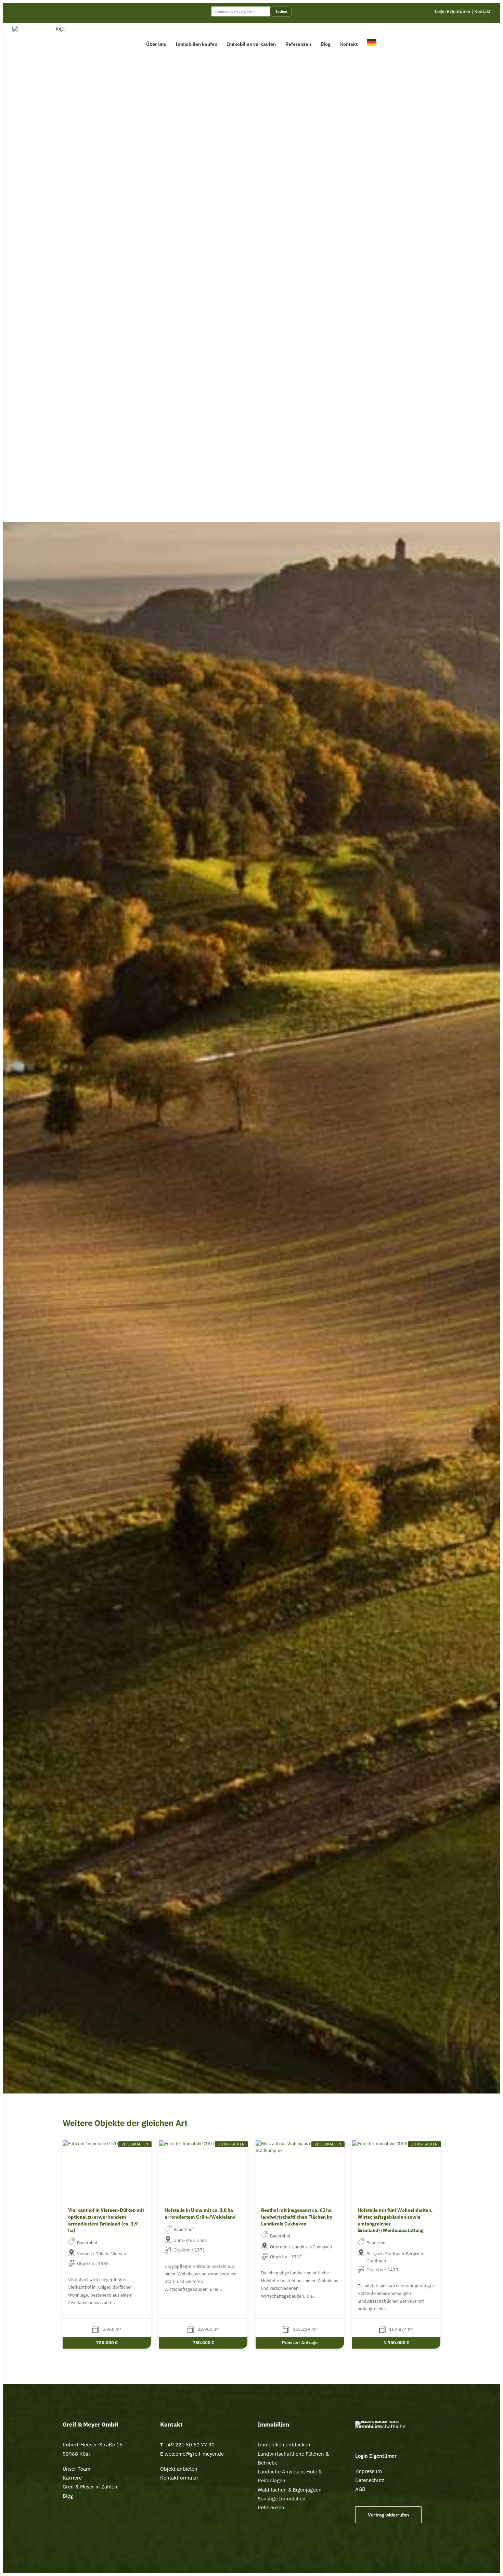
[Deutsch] (373, 42)
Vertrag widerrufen (388, 2515)
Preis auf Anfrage (300, 2343)
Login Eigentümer (453, 11)
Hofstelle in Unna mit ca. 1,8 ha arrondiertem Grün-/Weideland (200, 2214)
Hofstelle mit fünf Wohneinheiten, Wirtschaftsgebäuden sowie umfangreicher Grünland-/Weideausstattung (395, 2220)
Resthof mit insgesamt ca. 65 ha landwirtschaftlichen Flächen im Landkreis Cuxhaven (297, 2217)
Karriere (72, 2478)
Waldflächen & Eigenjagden (290, 2490)
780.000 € (107, 2343)
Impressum (369, 2471)
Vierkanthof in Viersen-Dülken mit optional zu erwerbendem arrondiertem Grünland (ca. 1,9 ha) (106, 2220)
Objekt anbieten (179, 2469)
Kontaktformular (179, 2478)
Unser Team (76, 2469)
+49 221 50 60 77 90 (190, 2445)
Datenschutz (370, 2480)
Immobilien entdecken (284, 2445)
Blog (326, 44)
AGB (360, 2489)
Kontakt (482, 11)
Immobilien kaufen (196, 44)
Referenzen (298, 44)
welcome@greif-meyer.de (194, 2454)
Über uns (156, 44)
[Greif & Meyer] (58, 42)
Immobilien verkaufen (251, 44)
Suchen (281, 11)
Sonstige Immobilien (282, 2499)
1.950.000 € (396, 2343)
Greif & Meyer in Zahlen (90, 2487)
